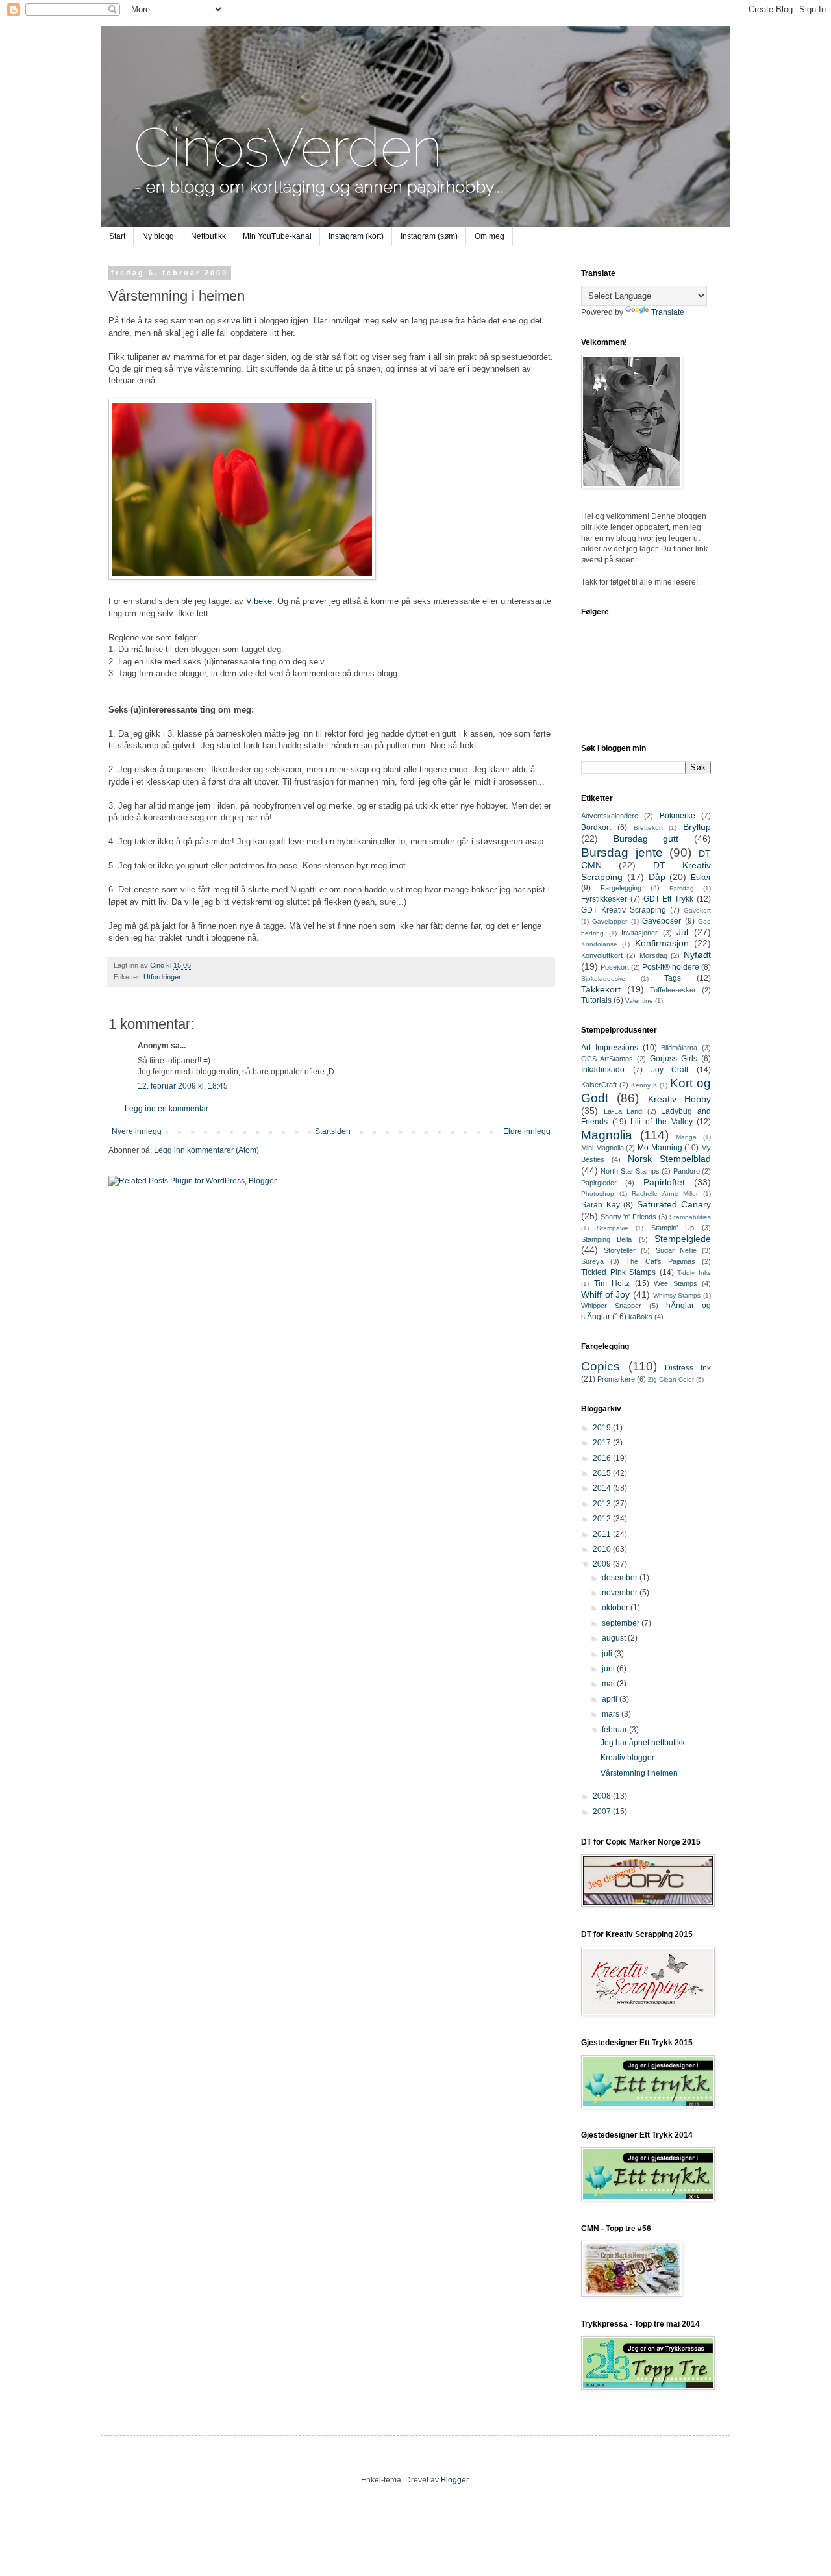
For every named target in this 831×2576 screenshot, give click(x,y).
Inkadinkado (603, 1070)
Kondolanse (599, 944)
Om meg (490, 236)
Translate (668, 312)
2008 (603, 1796)
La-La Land (623, 1111)
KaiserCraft (599, 1085)
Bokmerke (677, 816)
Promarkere (616, 1379)
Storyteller (620, 1250)
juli (608, 1654)
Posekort (615, 967)
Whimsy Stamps (677, 1295)
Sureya (592, 1261)
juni (609, 1669)
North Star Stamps (630, 1171)
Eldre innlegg (527, 1131)
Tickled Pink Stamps (618, 1272)
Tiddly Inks (694, 1273)
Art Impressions (610, 1048)
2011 (603, 1534)
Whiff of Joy (605, 1294)
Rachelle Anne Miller (665, 1193)
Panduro (687, 1171)
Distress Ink (688, 1368)
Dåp (657, 877)
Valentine (639, 1001)
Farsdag (682, 888)
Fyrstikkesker (604, 899)
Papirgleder (599, 1183)
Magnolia (607, 1135)
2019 (603, 1428)
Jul (682, 932)
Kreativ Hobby (679, 1099)
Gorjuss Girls (674, 1059)
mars (612, 1714)
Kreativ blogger (627, 1758)
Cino (158, 965)
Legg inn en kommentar (167, 1109)
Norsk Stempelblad (669, 1159)
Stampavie (613, 1228)
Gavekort (697, 910)
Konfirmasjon (662, 943)
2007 (603, 1812)
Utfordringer (162, 977)
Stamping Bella (606, 1239)
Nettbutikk (208, 236)
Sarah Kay (601, 1205)
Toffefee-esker (673, 990)
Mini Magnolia (602, 1148)
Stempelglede (683, 1239)
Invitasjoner (639, 933)
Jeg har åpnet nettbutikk (643, 1743)
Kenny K (644, 1085)
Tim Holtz (612, 1283)
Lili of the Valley (662, 1122)
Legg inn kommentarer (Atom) (206, 1150)
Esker (701, 878)
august (615, 1638)
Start (117, 236)
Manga (686, 1137)
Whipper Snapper (611, 1306)
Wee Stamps (676, 1283)
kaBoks (640, 1317)
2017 (603, 1443)
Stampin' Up (673, 1228)
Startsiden (333, 1131)
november (621, 1593)
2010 (603, 1549)
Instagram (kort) (356, 236)
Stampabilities (690, 1217)
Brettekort (648, 828)
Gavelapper (610, 921)
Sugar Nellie (676, 1250)
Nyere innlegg (137, 1131)
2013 (603, 1504)
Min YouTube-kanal (277, 236)
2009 (603, 1564)
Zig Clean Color (671, 1379)
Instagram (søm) (429, 236)
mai (609, 1684)
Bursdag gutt (646, 839)
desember (621, 1578)
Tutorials (596, 1000)
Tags (673, 978)
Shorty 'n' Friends (628, 1217)
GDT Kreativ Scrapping (624, 910)
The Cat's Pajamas (660, 1261)
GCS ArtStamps (607, 1059)
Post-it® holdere (671, 967)
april (611, 1699)
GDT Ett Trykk (669, 899)
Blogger (454, 2480)
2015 (603, 1473)
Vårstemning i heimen (639, 1773)
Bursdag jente (622, 852)
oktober (616, 1608)
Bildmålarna (679, 1048)
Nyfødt (697, 955)
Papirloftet (664, 1182)
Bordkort (596, 827)
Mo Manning (660, 1148)
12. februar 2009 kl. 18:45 (183, 1086)
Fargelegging (621, 888)
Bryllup (697, 827)
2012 (603, 1519)
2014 (603, 1488)
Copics (601, 1366)
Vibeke (259, 601)
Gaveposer (662, 921)
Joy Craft (670, 1070)
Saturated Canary (674, 1204)
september (622, 1623)
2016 (603, 1458)
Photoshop (598, 1193)
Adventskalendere (610, 816)
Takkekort (601, 989)
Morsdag (653, 955)
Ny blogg (158, 236)
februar (615, 1730)
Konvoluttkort (602, 955)
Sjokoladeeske (603, 979)
